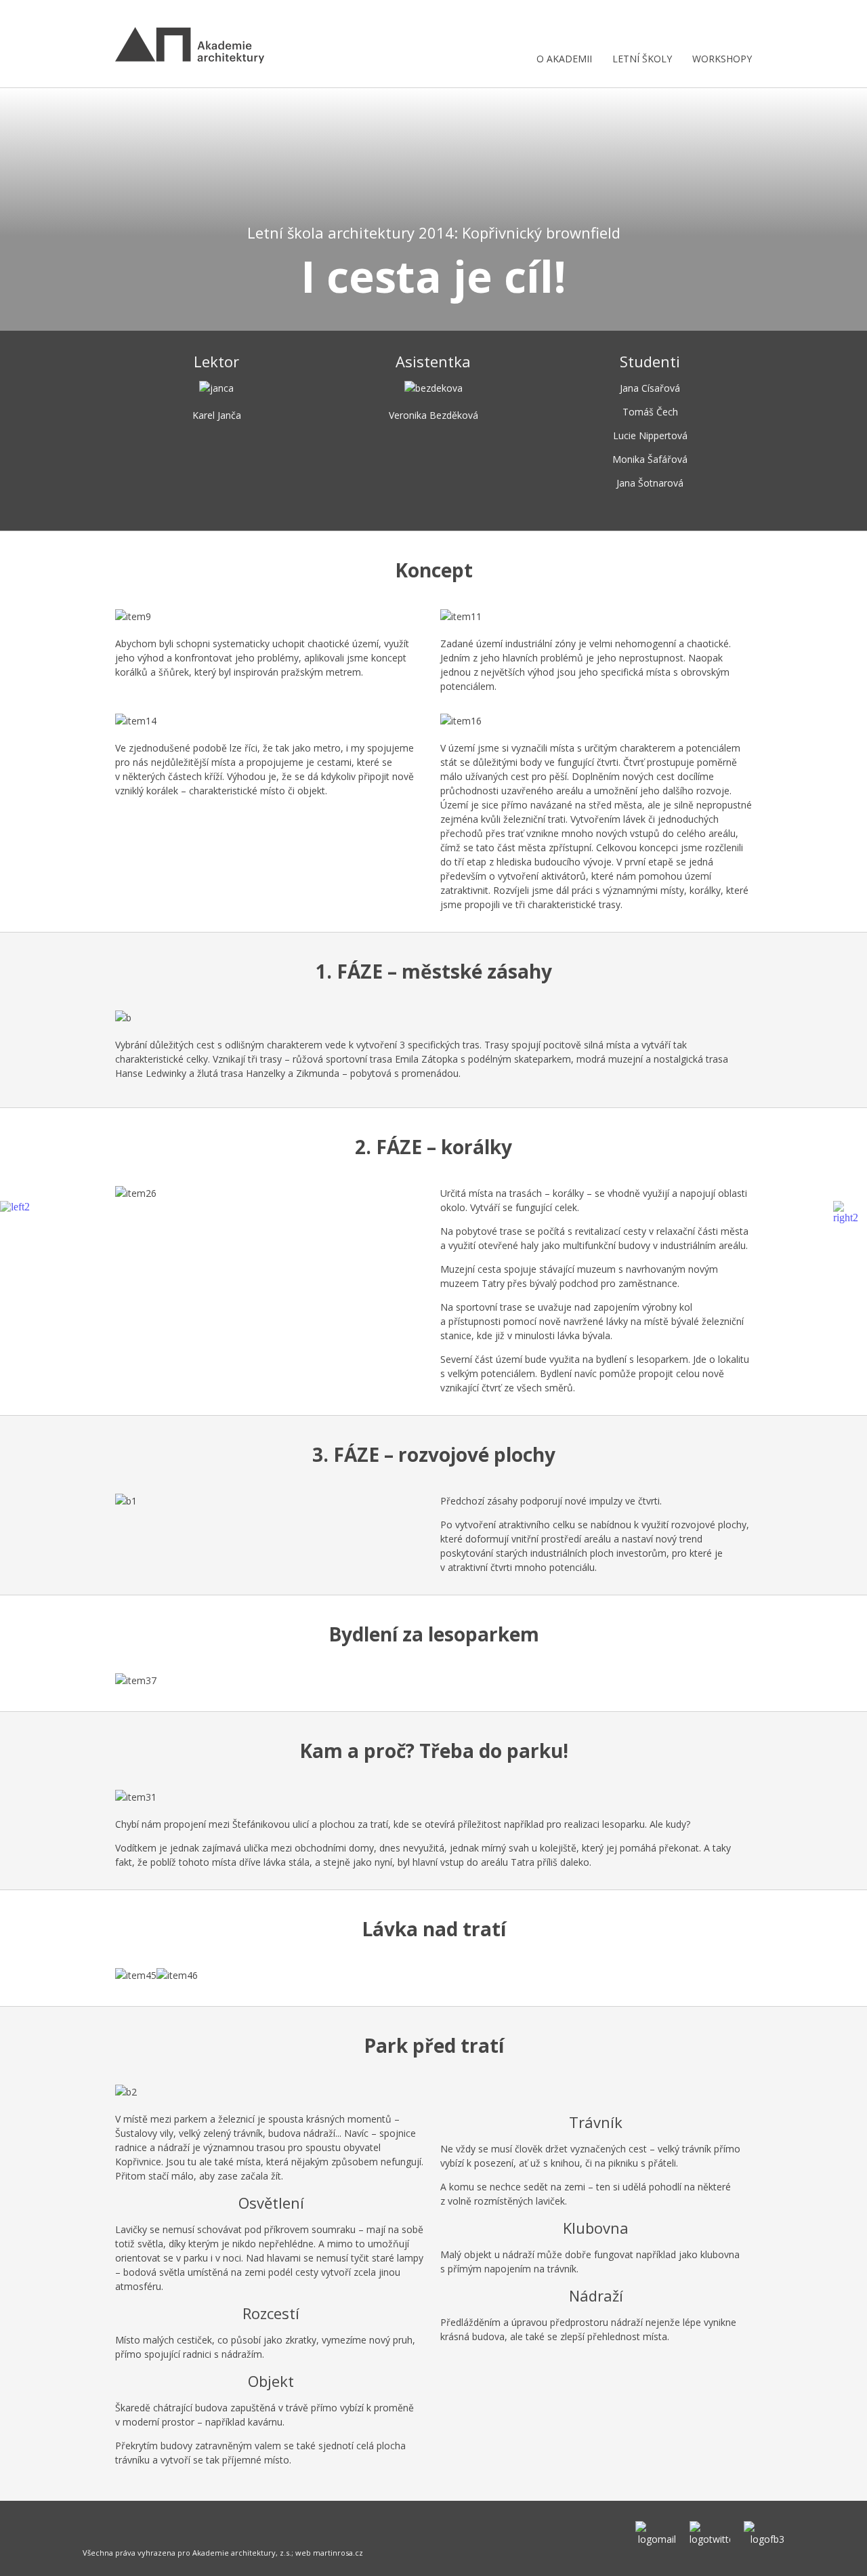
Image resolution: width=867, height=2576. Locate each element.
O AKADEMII (564, 59)
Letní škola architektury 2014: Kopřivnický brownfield (434, 232)
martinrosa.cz (338, 2553)
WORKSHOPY (722, 59)
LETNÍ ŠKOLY (642, 59)
